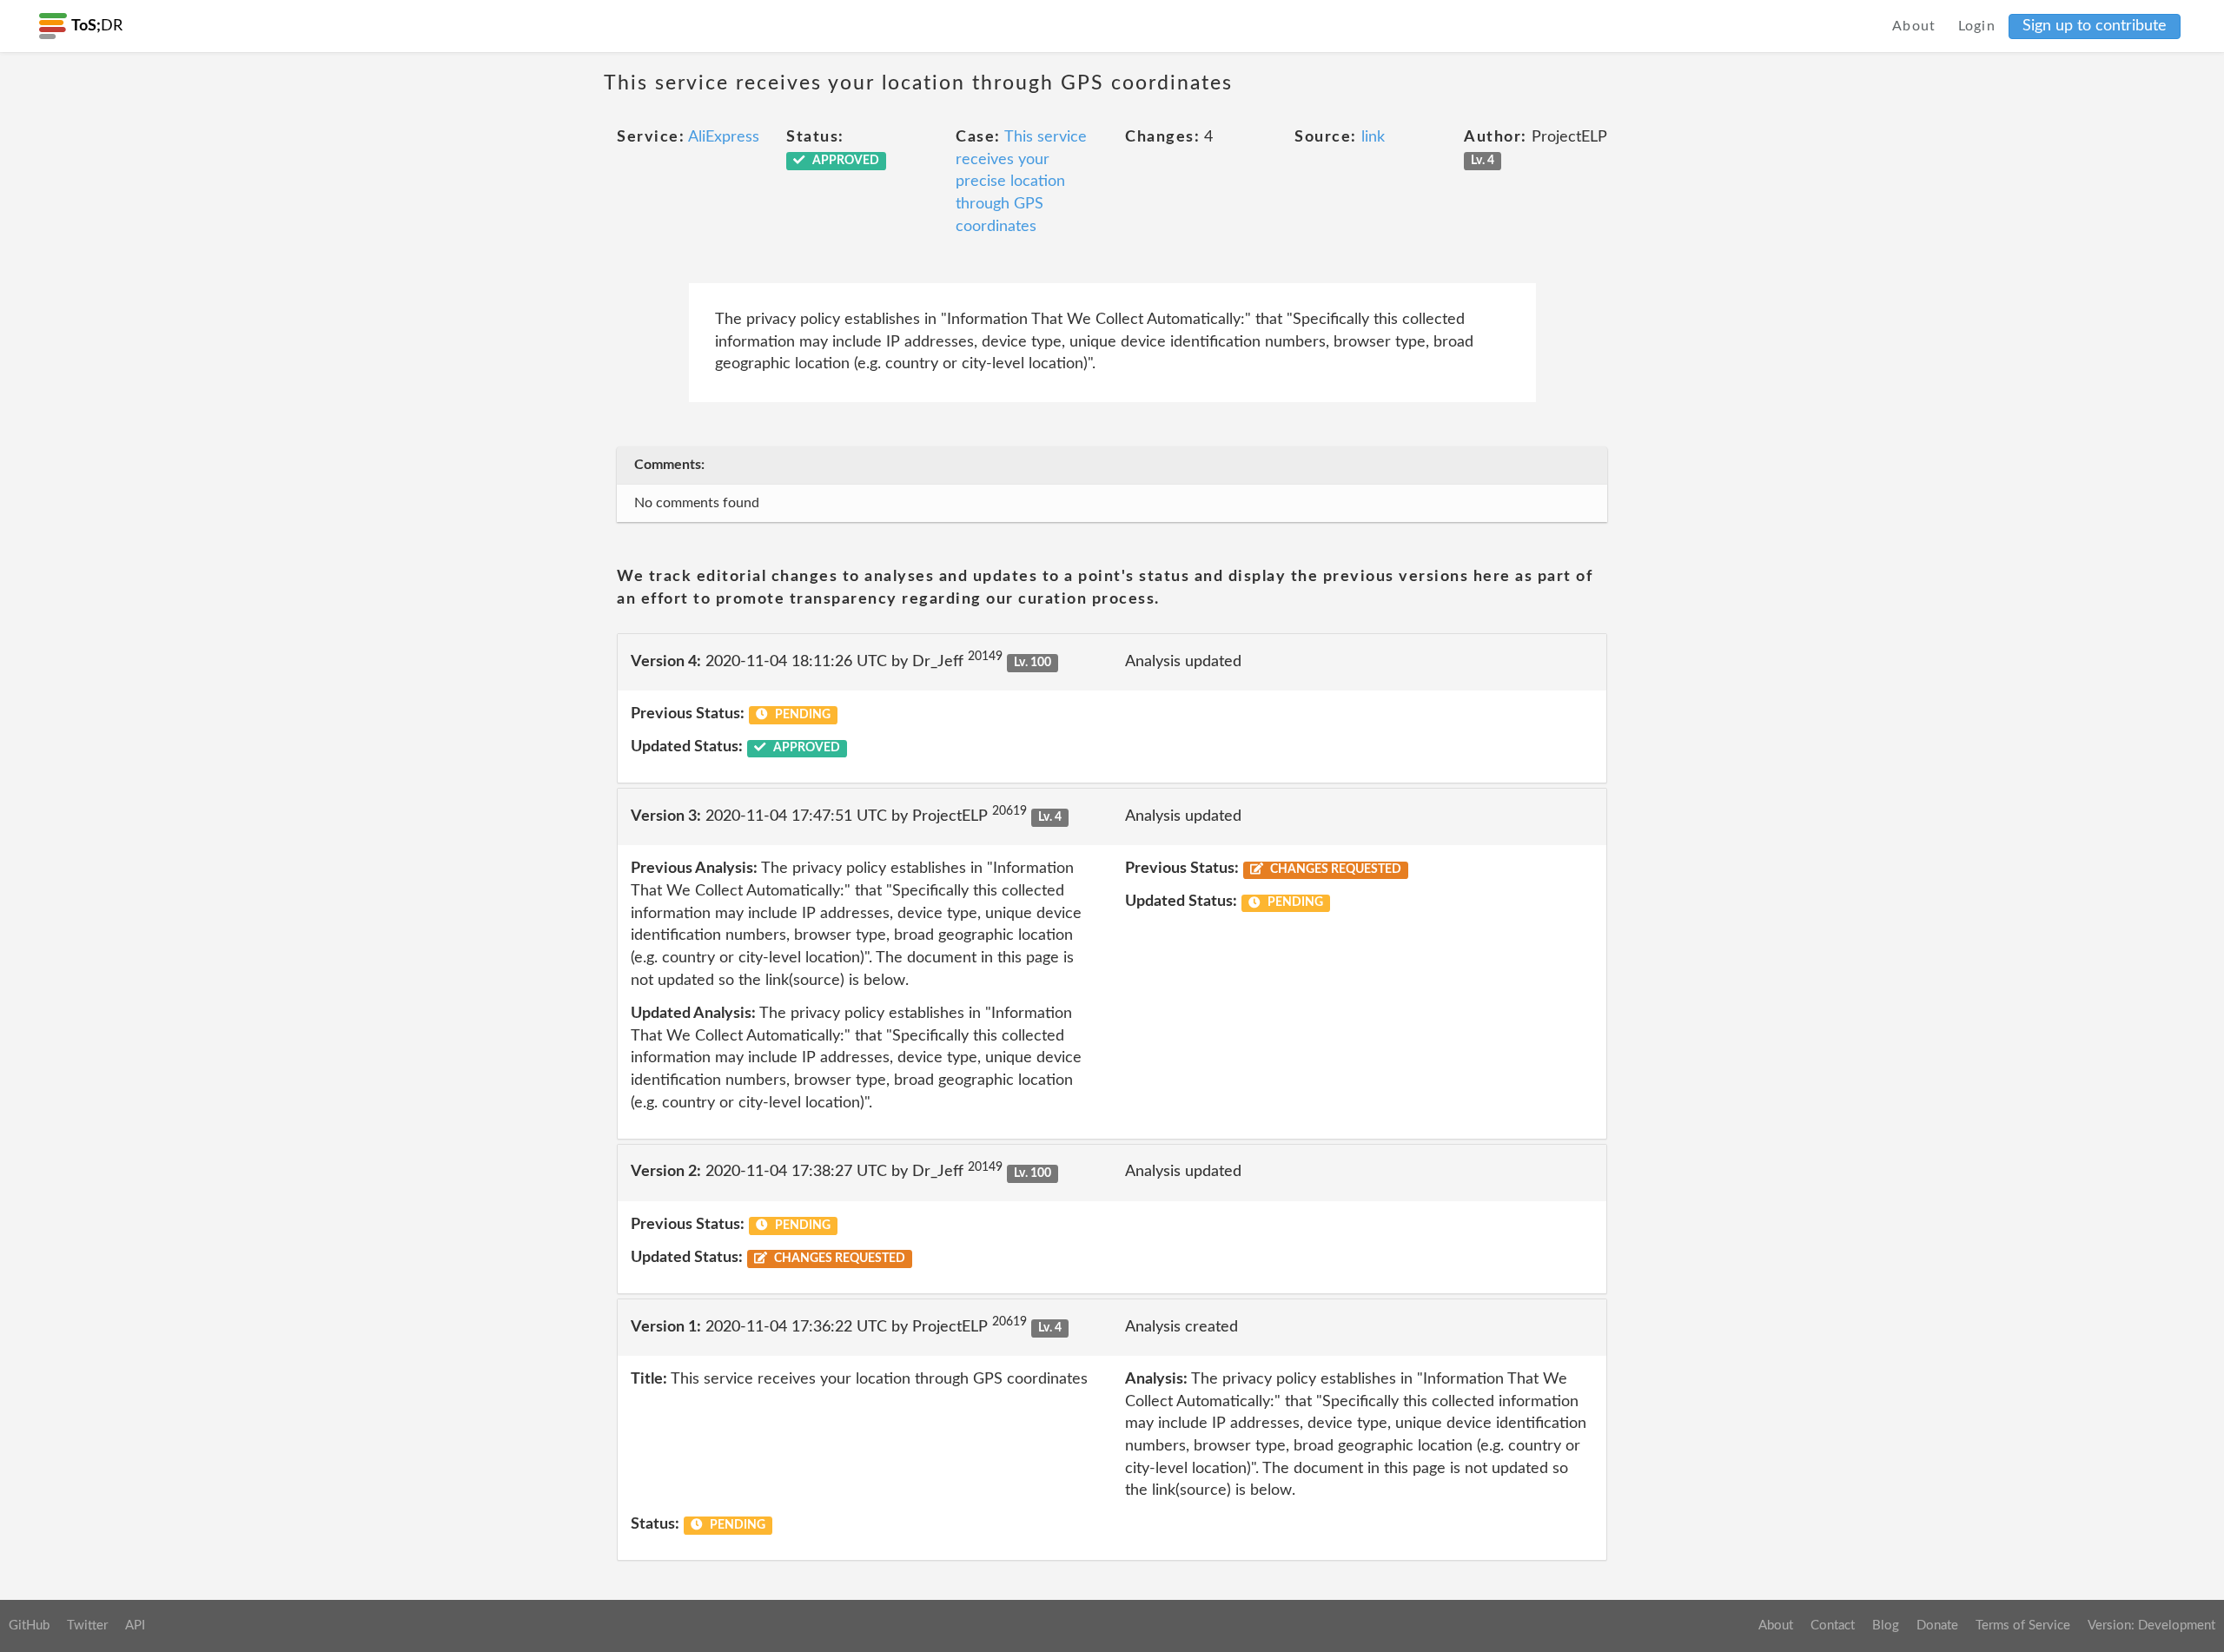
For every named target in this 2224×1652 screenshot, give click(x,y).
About (1914, 26)
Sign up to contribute (2095, 26)
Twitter (87, 1626)
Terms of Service (2023, 1626)
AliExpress (724, 137)
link (1373, 137)
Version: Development (2151, 1626)
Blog (1886, 1626)
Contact (1833, 1626)
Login (1977, 26)
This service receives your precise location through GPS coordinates (1021, 182)
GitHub (29, 1626)
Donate (1937, 1626)
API (135, 1626)
